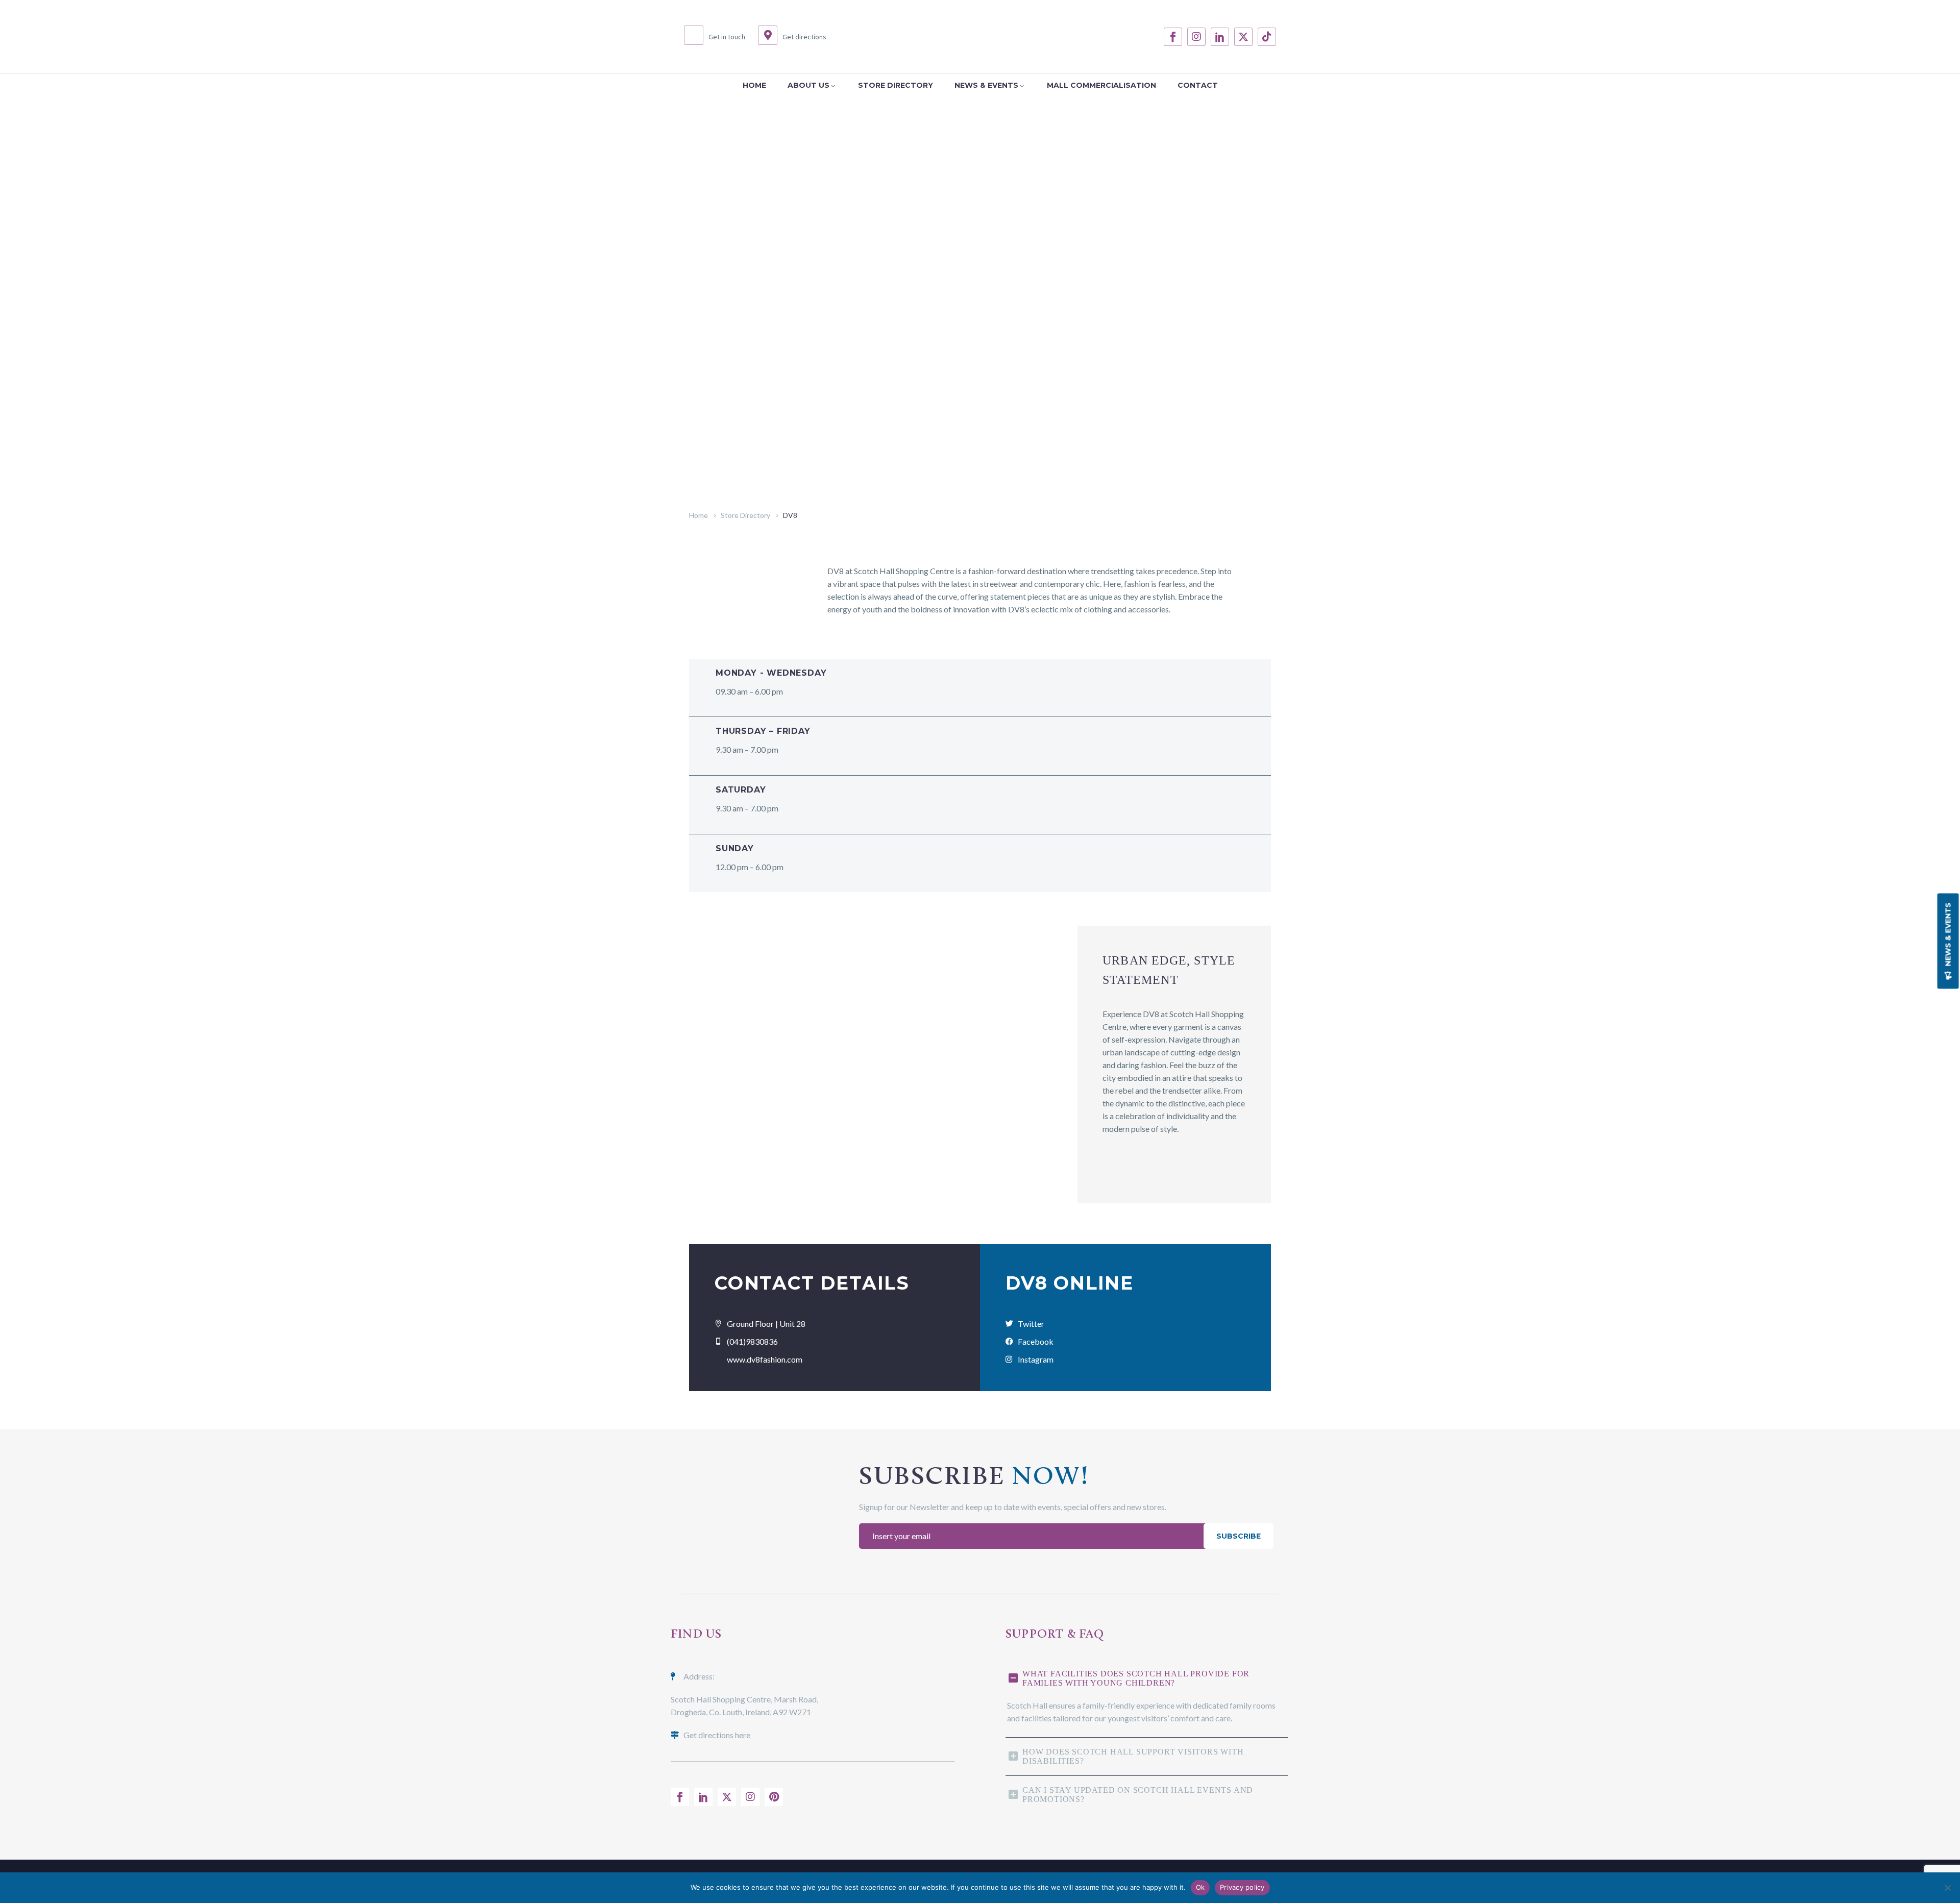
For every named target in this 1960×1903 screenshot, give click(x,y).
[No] (1947, 1888)
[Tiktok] (1267, 37)
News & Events (986, 85)
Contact (1198, 85)
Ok (1200, 1887)
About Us (808, 85)
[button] (1948, 941)
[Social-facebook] (1173, 37)
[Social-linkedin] (1220, 37)
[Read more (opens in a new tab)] (715, 37)
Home (754, 85)
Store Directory (896, 85)
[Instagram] (1196, 37)
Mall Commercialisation (1101, 85)
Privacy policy (1242, 1887)
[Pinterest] (774, 1797)
